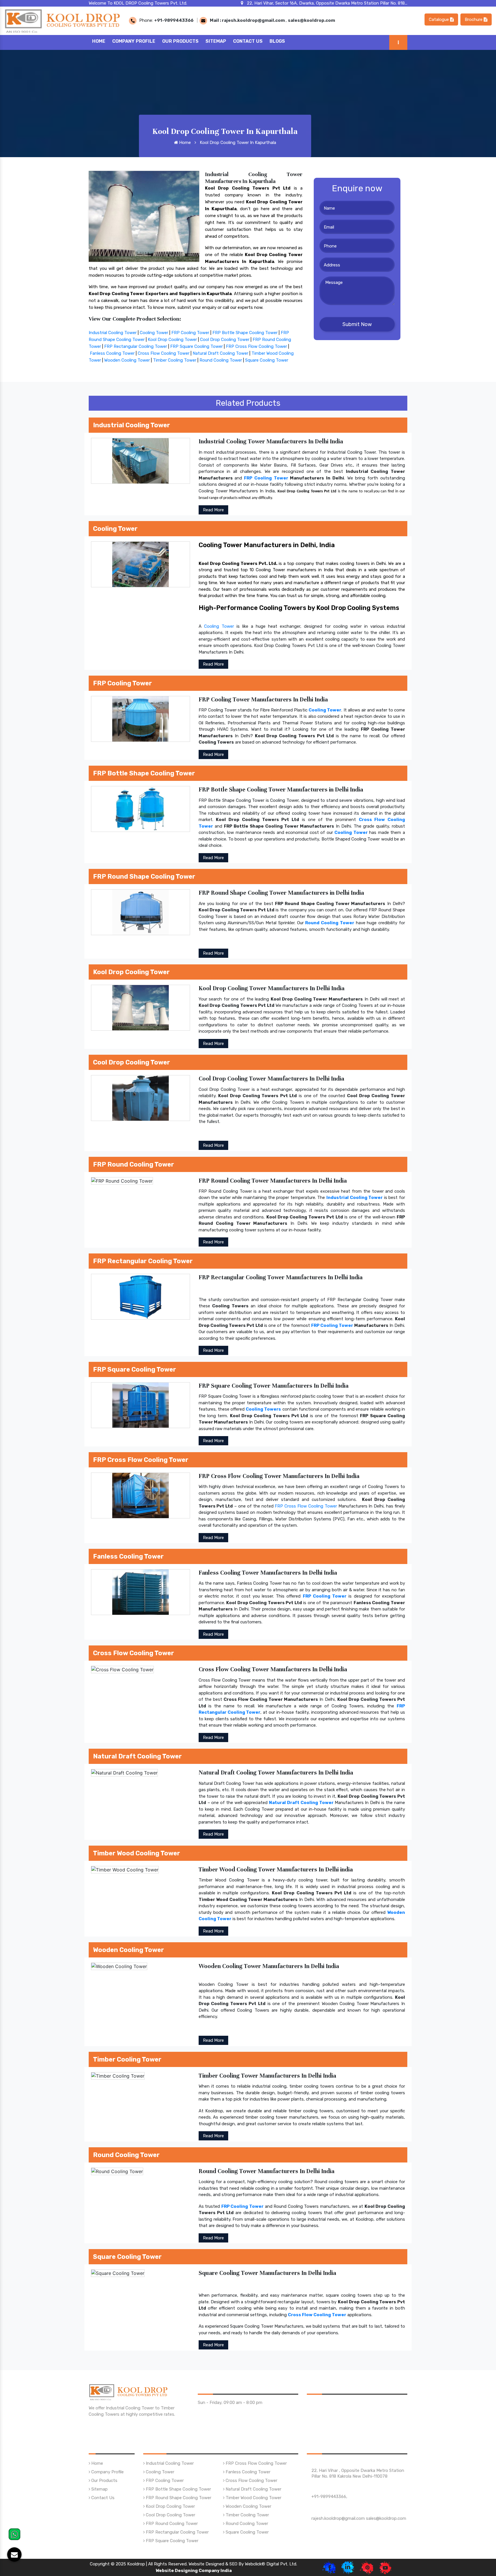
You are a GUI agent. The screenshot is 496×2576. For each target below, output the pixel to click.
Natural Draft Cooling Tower (220, 353)
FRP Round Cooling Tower (171, 2524)
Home (99, 41)
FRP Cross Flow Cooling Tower (256, 346)
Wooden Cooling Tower (127, 360)
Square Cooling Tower (267, 360)
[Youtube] (385, 2567)
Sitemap (216, 41)
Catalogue (439, 19)
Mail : (216, 20)
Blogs (277, 41)
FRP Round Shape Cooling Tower (178, 2498)
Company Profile (134, 41)
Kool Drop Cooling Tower (172, 340)
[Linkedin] (348, 2567)
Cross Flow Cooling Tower (164, 353)
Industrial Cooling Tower (113, 333)
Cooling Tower (154, 333)
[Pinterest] (367, 2567)
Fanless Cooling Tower (112, 353)
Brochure (474, 19)
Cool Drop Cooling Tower (225, 340)
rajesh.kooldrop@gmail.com (254, 20)
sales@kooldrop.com (311, 20)
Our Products (180, 41)
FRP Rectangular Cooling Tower (136, 346)
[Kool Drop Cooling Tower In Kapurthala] (144, 216)
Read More (213, 510)
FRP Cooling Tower (190, 333)
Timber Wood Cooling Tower (253, 2498)
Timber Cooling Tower (175, 360)
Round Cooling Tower (221, 360)
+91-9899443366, (329, 2497)
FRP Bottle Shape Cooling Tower (245, 333)
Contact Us (248, 41)
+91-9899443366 (174, 20)
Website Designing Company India (194, 2571)
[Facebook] (329, 2567)
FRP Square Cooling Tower (196, 346)
